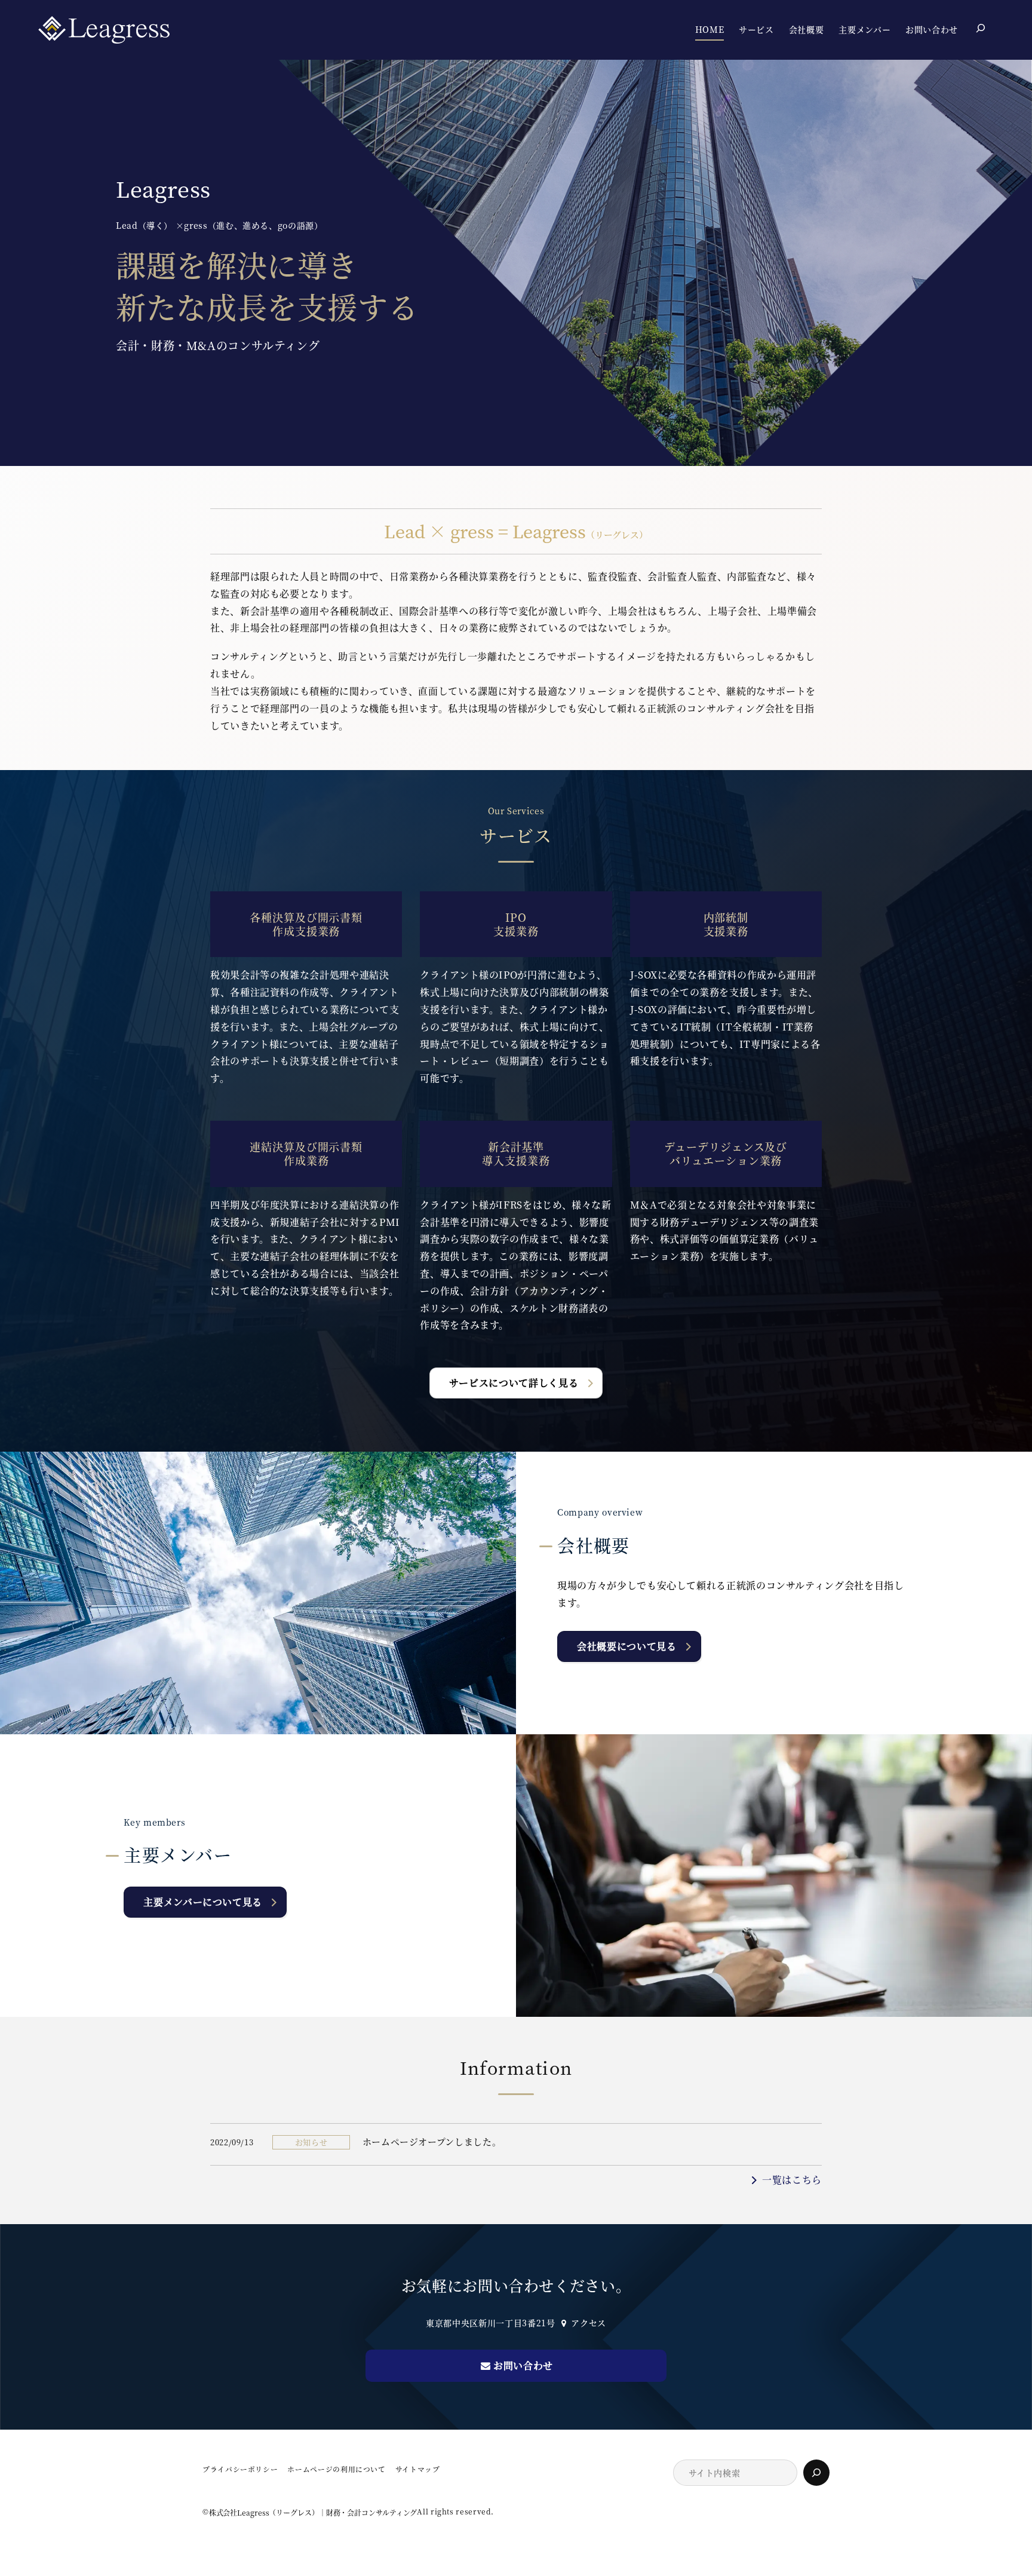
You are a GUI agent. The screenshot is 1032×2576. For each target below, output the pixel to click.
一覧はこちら (792, 2180)
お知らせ (311, 2142)
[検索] (816, 2473)
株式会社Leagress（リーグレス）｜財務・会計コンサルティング (313, 2512)
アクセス (589, 2323)
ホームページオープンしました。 (432, 2141)
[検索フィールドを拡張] (981, 28)
